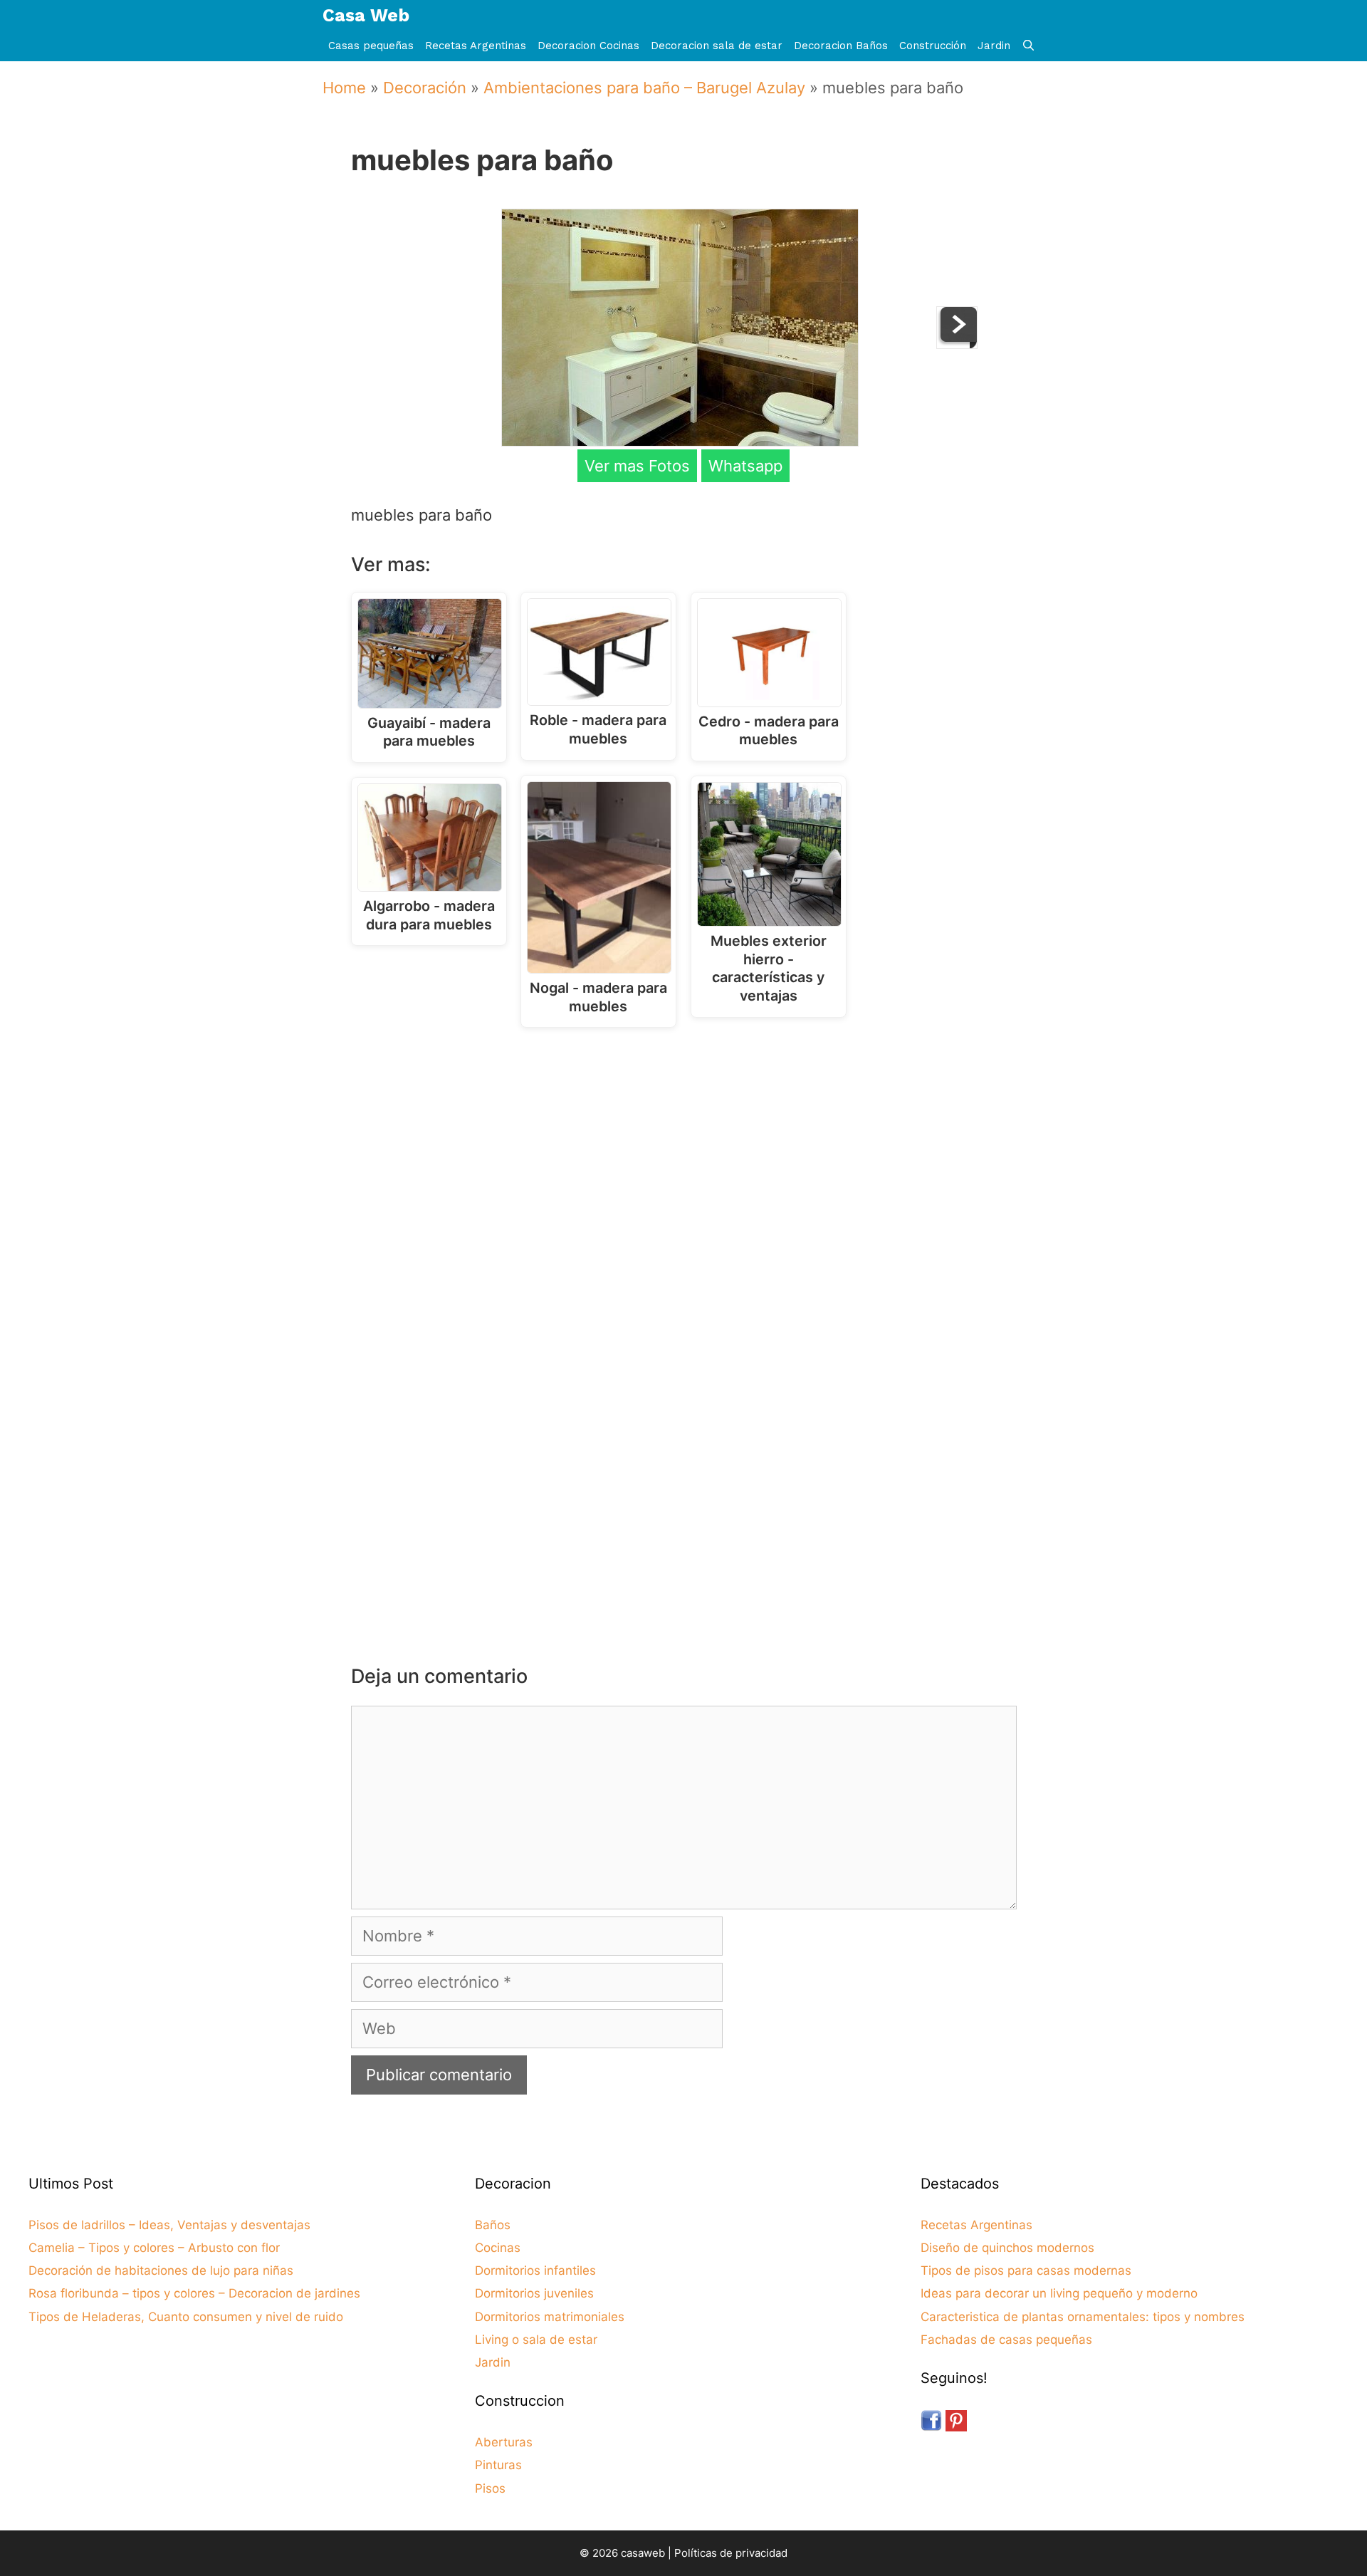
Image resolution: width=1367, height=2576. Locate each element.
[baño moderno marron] (957, 343)
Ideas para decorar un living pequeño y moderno (1059, 2293)
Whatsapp (745, 466)
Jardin (994, 46)
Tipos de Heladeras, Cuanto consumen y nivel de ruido (186, 2317)
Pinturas (498, 2465)
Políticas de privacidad (731, 2553)
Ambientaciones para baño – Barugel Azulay (644, 88)
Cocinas (498, 2248)
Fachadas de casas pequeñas (1006, 2340)
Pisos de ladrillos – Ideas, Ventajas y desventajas (169, 2225)
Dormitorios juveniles (534, 2293)
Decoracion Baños (841, 46)
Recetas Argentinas (476, 46)
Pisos (490, 2488)
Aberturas (504, 2442)
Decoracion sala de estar (717, 46)
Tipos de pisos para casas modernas (1026, 2270)
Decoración (425, 88)
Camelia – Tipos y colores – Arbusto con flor (154, 2248)
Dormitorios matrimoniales (550, 2317)
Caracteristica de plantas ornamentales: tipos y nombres (1083, 2317)
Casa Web (366, 15)
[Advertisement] (687, 1156)
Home (344, 88)
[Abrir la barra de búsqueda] (1028, 46)
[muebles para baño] (680, 441)
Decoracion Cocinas (588, 46)
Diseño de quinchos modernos (1007, 2248)
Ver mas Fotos (637, 466)
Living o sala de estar (536, 2340)
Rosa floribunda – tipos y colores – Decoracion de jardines (194, 2293)
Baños (493, 2225)
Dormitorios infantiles (535, 2270)
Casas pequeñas (371, 46)
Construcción (933, 46)
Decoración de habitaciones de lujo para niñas (161, 2270)
